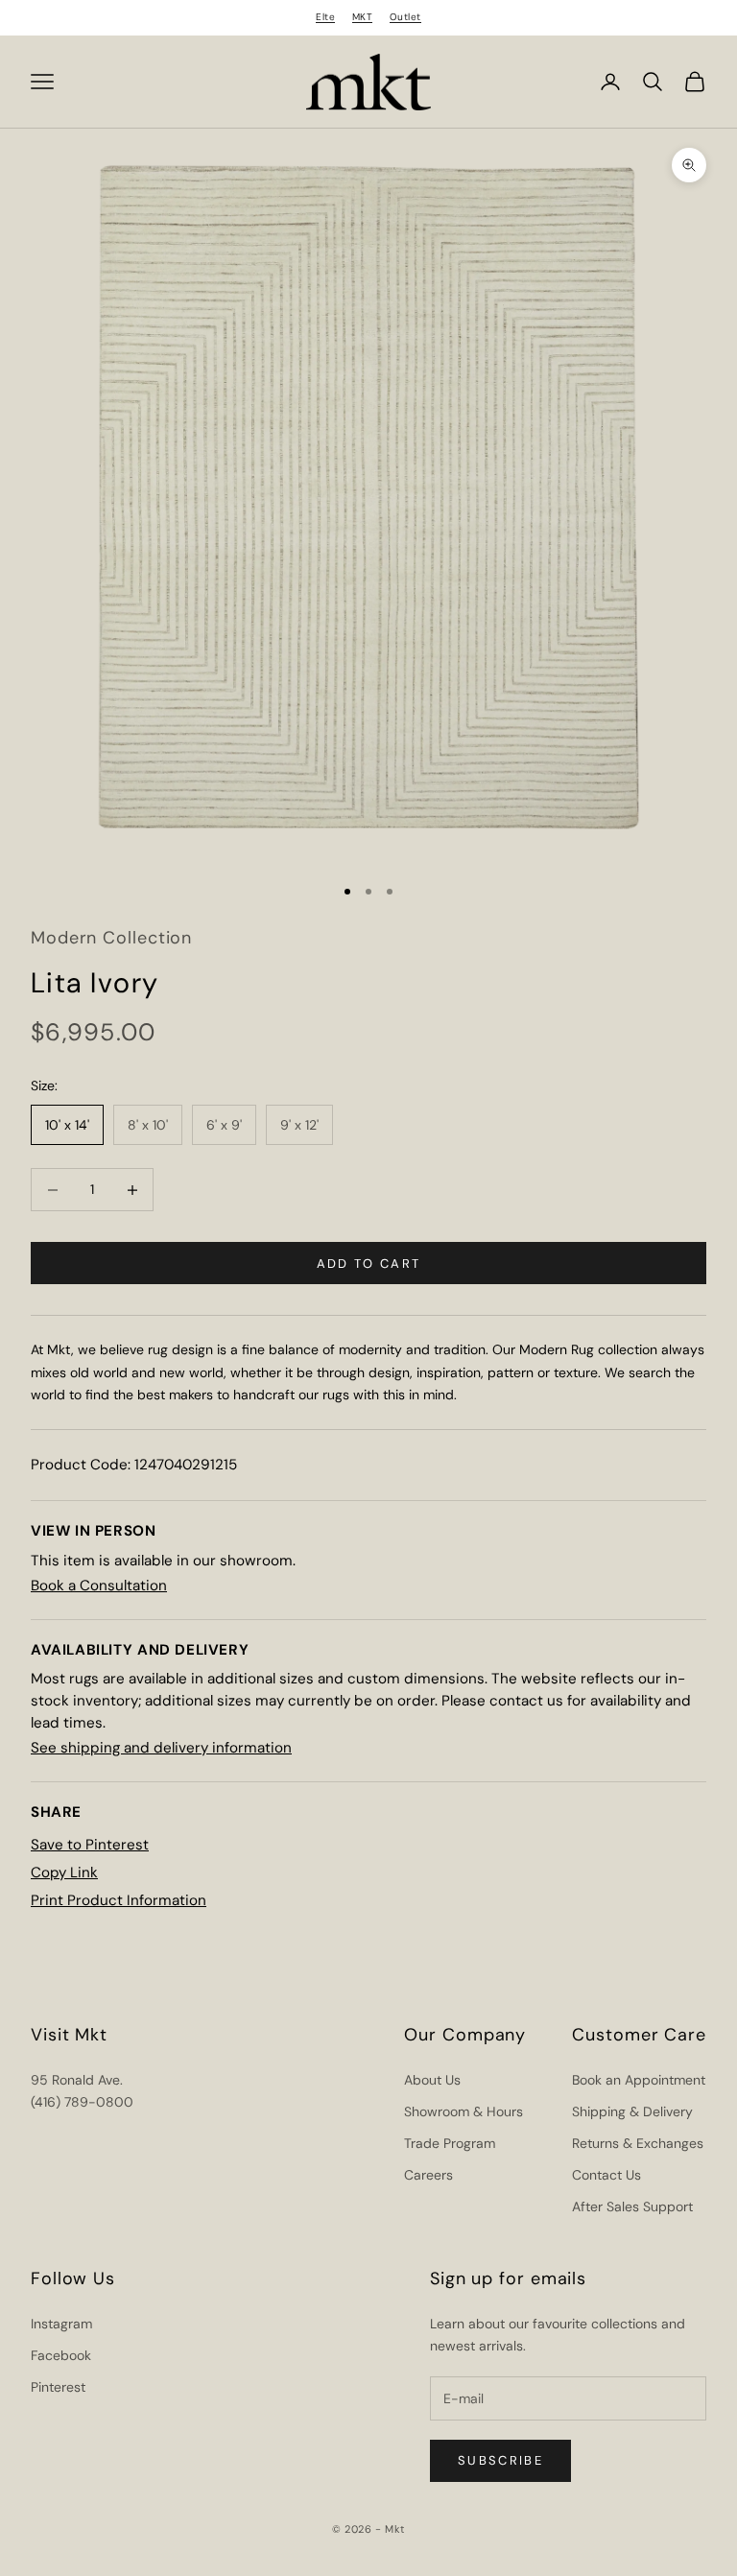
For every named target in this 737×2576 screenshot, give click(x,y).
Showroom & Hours (464, 2111)
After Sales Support (632, 2206)
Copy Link (64, 1872)
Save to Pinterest (90, 1845)
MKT (363, 17)
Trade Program (450, 2143)
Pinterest (58, 2387)
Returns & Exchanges (638, 2143)
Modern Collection (111, 938)
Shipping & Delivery (632, 2111)
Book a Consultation (99, 1586)
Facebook (61, 2355)
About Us (432, 2080)
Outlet (405, 17)
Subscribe (500, 2460)
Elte (325, 17)
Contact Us (606, 2175)
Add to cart (369, 1264)
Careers (428, 2175)
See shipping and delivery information (161, 1748)
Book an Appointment (639, 2080)
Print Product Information (119, 1900)
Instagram (61, 2324)
